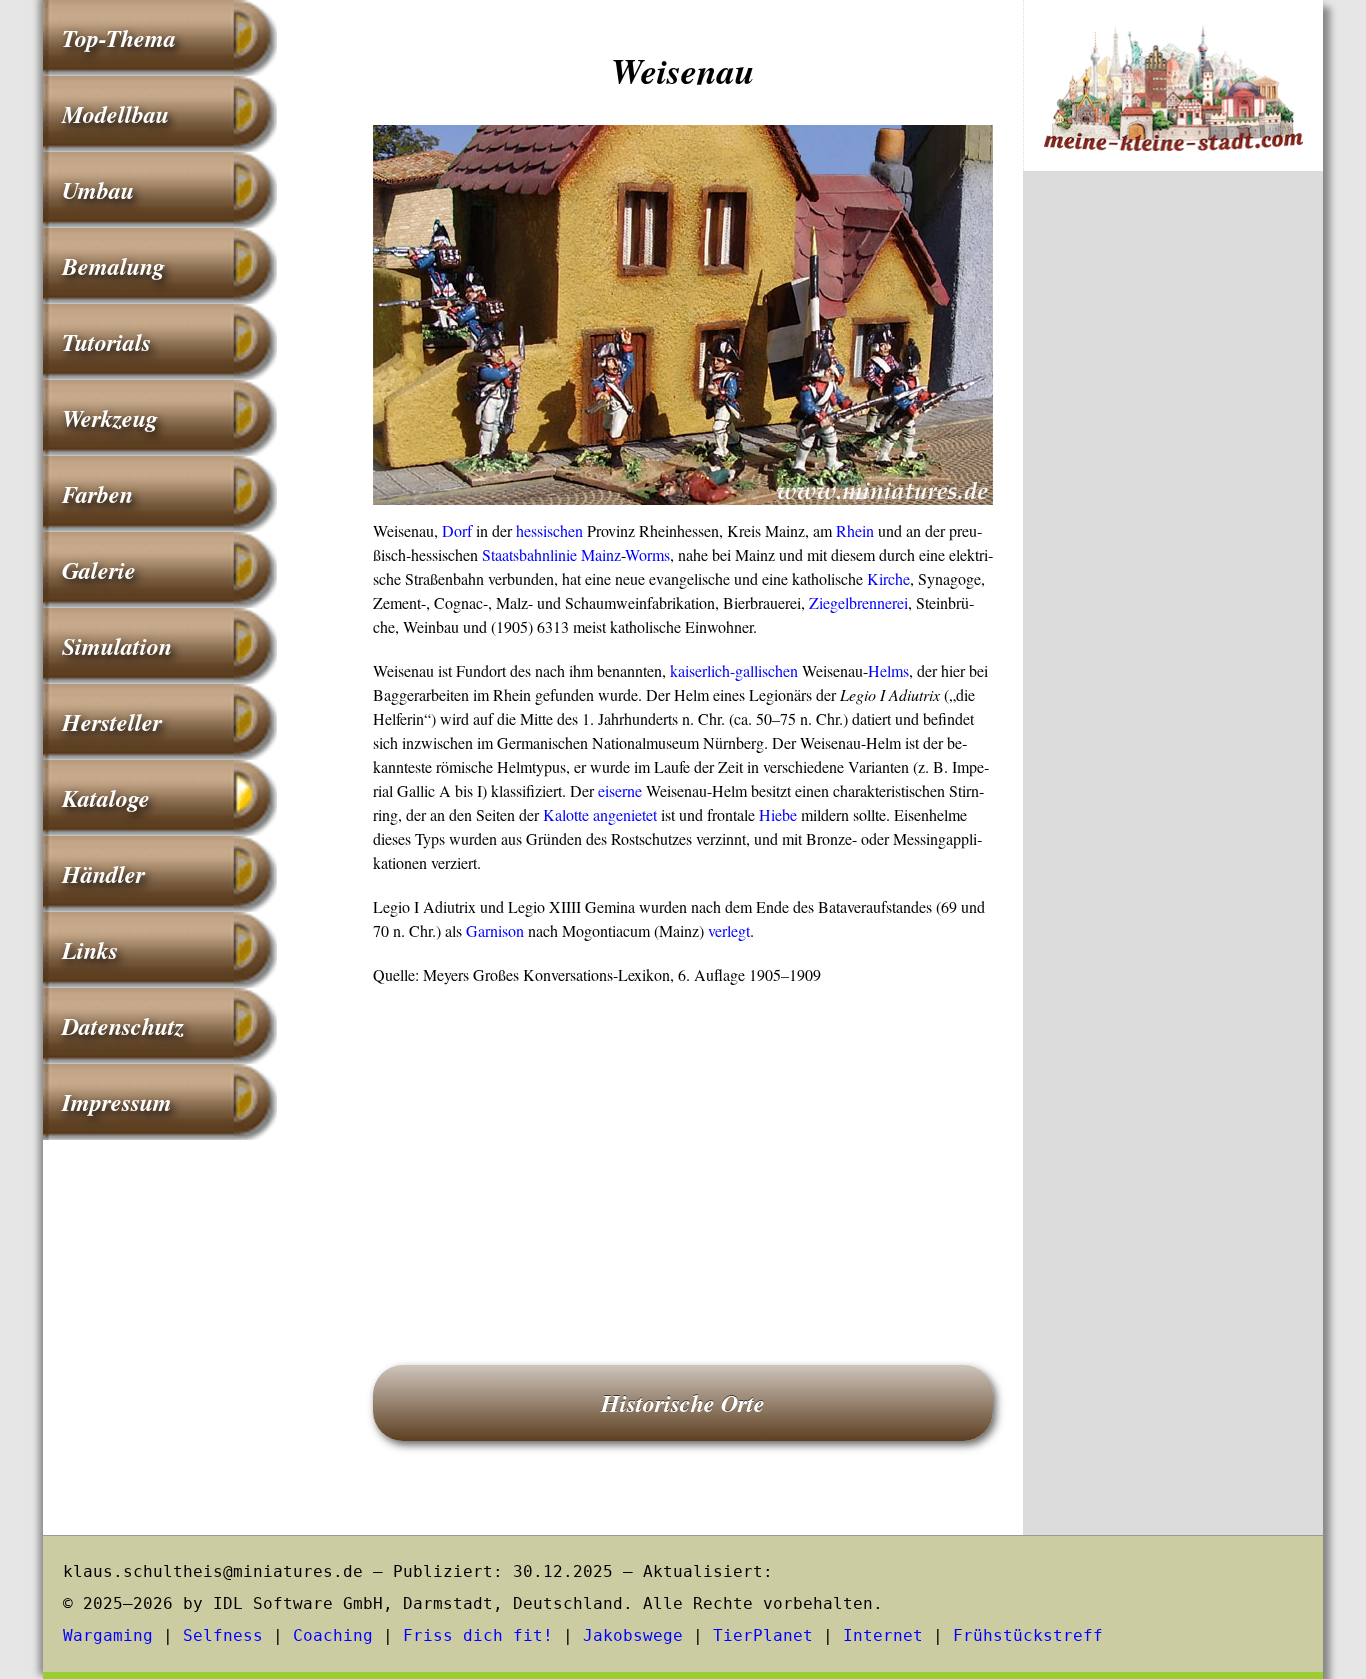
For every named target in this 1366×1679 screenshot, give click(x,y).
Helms (888, 670)
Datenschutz (123, 1026)
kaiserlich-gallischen (734, 670)
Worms (647, 554)
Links (90, 950)
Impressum (117, 1102)
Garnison (495, 930)
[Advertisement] (683, 1147)
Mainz (601, 554)
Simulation (117, 646)
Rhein (855, 530)
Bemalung (113, 266)
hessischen (549, 530)
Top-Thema (119, 38)
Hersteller (112, 722)
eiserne (620, 790)
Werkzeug (110, 418)
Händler (103, 874)
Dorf (457, 530)
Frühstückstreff (1028, 1635)
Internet (883, 1635)
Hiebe (778, 814)
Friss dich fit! (478, 1635)
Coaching (333, 1635)
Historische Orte (683, 1403)
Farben (97, 494)
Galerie (99, 570)
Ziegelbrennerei (858, 602)
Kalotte (566, 814)
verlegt (729, 930)
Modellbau (115, 114)
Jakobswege (633, 1635)
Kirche (888, 578)
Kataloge (106, 798)
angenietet (625, 814)
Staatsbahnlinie (529, 554)
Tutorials (106, 342)
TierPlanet (763, 1635)
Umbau (98, 190)
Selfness (223, 1635)
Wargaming (108, 1635)
